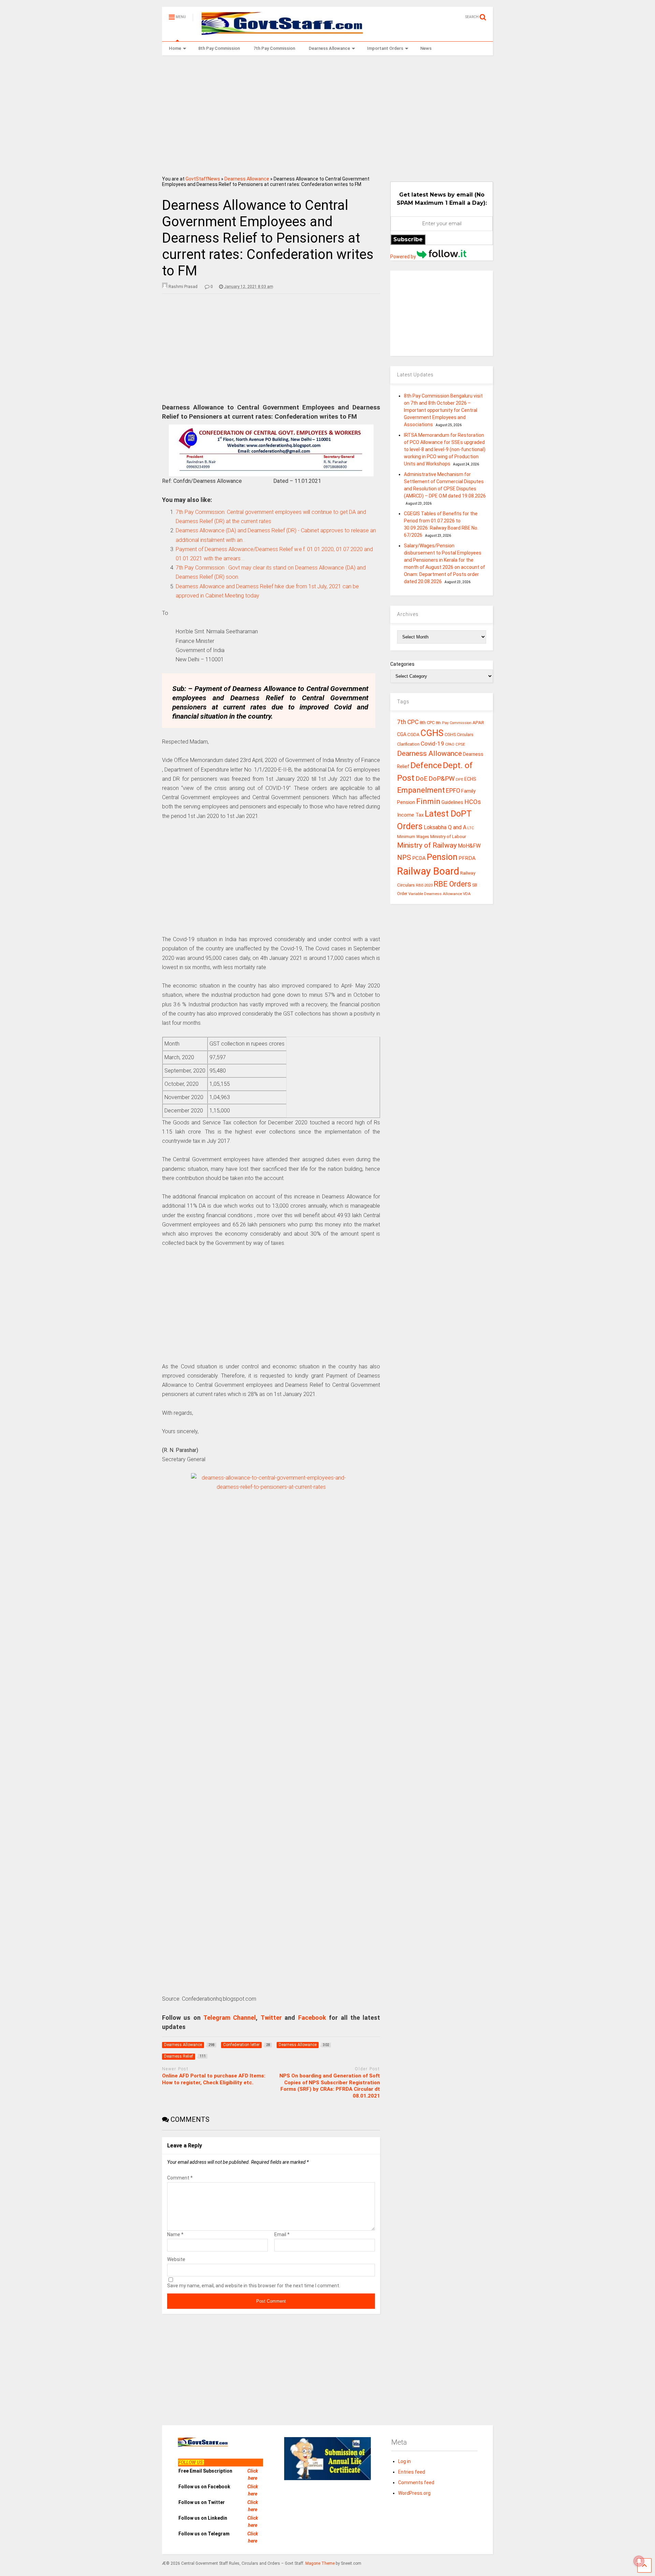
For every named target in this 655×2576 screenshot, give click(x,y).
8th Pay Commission (219, 48)
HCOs (473, 802)
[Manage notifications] (639, 2561)
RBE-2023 (424, 885)
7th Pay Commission (274, 48)
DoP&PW (442, 779)
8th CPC (427, 723)
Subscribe (408, 239)
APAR (478, 723)
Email (282, 2234)
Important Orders (385, 48)
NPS (404, 858)
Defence (426, 765)
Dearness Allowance (329, 48)
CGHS (432, 733)
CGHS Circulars (459, 735)
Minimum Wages (413, 837)
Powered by (404, 257)
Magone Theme (320, 2563)
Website (176, 2259)
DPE (460, 780)
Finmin (428, 801)
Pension (442, 857)
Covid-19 (432, 744)
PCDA (419, 858)
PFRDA (467, 858)
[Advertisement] (328, 113)
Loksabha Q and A (445, 827)
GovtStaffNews (203, 179)
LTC (471, 828)
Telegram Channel (230, 2018)
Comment (180, 2178)
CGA (402, 734)
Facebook (312, 2018)
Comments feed (416, 2483)
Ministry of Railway (427, 845)
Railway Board (428, 871)
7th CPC (408, 722)
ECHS (470, 779)
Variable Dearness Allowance (435, 894)
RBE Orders (452, 884)
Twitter (271, 2018)
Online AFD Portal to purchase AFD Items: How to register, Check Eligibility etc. (214, 2079)
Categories (402, 664)
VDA (467, 894)
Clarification (408, 744)
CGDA (413, 735)
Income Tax (410, 815)
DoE (421, 779)
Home (175, 48)
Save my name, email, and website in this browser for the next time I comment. (254, 2286)
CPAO (450, 744)
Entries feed (412, 2472)
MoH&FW (469, 846)
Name (175, 2234)
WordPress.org (414, 2493)
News (426, 48)
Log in (404, 2461)
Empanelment (421, 790)
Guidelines (452, 802)
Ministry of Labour (448, 837)
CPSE (460, 744)
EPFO (453, 790)
